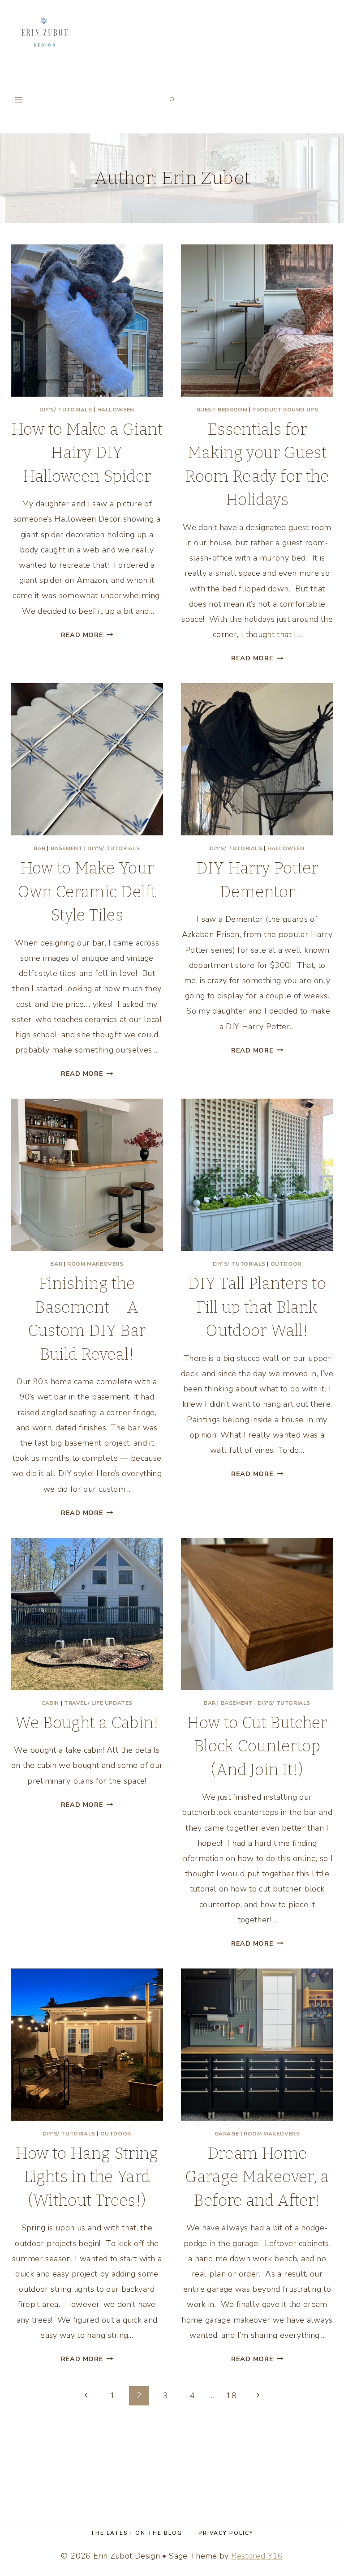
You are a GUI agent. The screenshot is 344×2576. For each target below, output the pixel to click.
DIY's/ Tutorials (66, 410)
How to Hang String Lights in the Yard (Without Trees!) (87, 2177)
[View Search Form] (172, 100)
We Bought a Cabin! (87, 1723)
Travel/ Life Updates (98, 1703)
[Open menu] (19, 100)
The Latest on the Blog (136, 2533)
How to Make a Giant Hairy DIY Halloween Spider (87, 453)
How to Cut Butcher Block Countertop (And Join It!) (257, 1746)
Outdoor (286, 1264)
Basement (67, 848)
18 (231, 2396)
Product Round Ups (285, 410)
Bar (40, 848)
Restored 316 (257, 2556)
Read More (87, 635)
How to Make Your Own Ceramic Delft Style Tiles (87, 892)
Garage (227, 2134)
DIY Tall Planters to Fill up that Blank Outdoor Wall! (257, 1307)
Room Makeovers (95, 1264)
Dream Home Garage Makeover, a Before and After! (257, 2177)
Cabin (50, 1703)
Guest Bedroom (222, 410)
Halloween (116, 410)
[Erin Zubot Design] (44, 33)
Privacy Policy (226, 2533)
